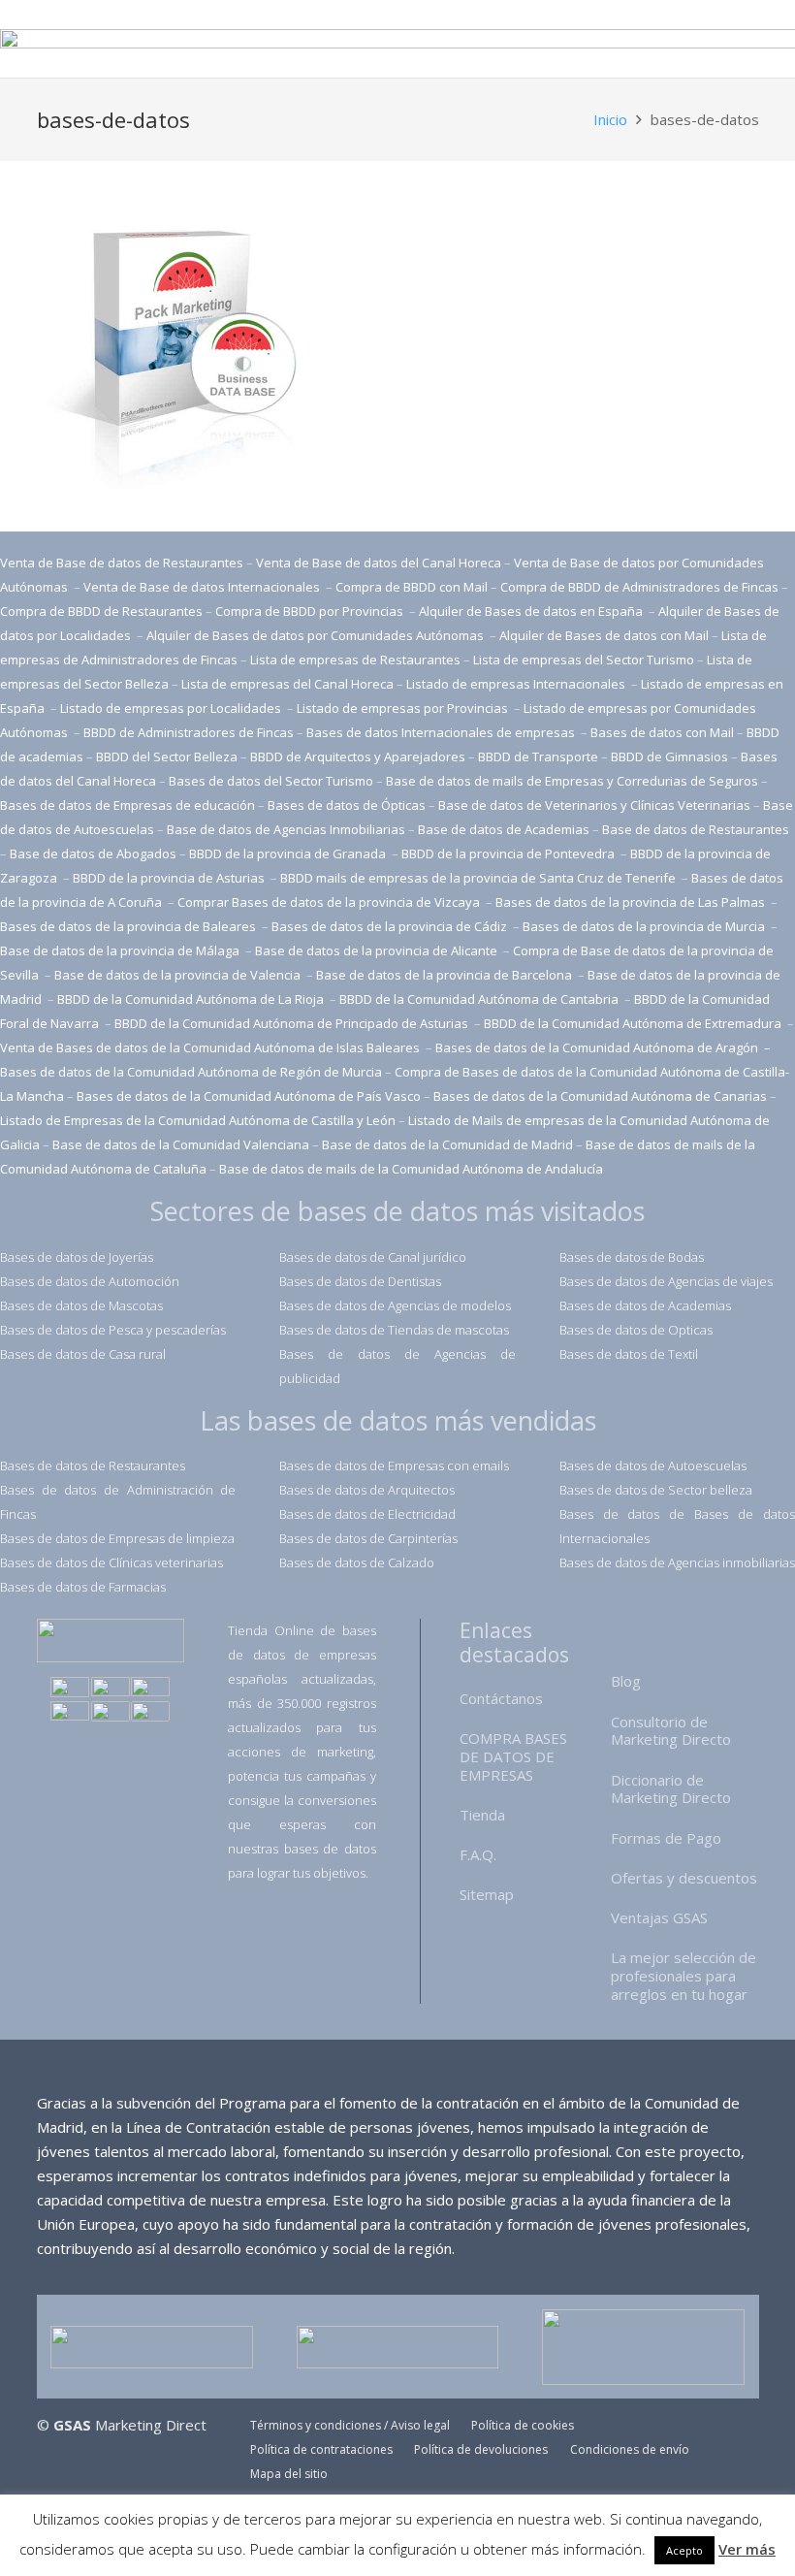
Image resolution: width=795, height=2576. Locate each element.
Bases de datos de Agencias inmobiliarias (677, 1562)
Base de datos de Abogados (93, 853)
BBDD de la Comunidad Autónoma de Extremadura (633, 1023)
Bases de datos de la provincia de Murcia (645, 926)
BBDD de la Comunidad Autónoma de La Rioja (192, 999)
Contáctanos (501, 1698)
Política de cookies (523, 2425)
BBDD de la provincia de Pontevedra (509, 853)
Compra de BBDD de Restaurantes (101, 611)
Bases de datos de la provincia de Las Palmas (630, 902)
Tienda (482, 1815)
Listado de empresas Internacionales (517, 684)
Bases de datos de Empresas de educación (127, 805)
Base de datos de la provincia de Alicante (378, 950)
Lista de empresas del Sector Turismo (584, 660)
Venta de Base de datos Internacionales (203, 587)
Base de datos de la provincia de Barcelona (444, 975)
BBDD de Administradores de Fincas (189, 732)
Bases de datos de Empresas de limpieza (117, 1538)
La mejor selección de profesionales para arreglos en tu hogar (684, 1976)
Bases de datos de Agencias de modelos (395, 1305)
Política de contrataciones (321, 2449)
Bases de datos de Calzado (357, 1562)
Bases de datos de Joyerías (77, 1257)
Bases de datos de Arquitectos (367, 1490)
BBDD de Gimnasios (669, 757)
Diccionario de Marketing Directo (671, 1789)
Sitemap (487, 1894)
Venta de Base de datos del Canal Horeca (379, 563)
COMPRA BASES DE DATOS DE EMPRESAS (513, 1756)
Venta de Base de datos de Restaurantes (122, 563)
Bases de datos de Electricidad (367, 1514)
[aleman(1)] (111, 1713)
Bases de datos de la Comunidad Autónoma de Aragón (598, 1047)
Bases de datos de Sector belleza (656, 1490)
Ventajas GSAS (659, 1917)
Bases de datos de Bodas (632, 1257)
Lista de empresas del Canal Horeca (287, 684)
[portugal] (150, 1689)
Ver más (747, 2549)
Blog (626, 1681)
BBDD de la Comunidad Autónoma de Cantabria (480, 999)
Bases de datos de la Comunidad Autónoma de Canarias (600, 1096)
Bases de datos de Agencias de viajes (666, 1281)
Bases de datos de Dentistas (360, 1281)
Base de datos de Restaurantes (696, 829)
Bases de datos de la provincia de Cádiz (389, 926)
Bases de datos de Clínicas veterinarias (111, 1562)
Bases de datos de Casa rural (83, 1354)
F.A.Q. (478, 1854)
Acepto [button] (684, 2550)
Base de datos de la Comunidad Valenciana (181, 1144)
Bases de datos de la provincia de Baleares (129, 926)
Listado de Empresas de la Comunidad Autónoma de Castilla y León (198, 1120)
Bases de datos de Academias (645, 1305)
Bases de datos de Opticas (636, 1330)
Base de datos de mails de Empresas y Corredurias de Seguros (572, 781)
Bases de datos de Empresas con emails (394, 1465)
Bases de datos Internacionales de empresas (442, 732)
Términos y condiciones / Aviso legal (350, 2425)
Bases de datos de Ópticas (347, 805)
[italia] (150, 1713)
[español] (70, 1689)
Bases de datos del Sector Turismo (271, 781)
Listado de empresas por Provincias (404, 708)
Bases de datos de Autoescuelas (653, 1465)
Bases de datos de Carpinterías (368, 1538)
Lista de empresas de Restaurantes (355, 660)
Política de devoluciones (481, 2449)
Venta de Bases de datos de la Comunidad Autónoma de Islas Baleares (210, 1047)
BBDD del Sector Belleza (167, 757)
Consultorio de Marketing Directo (671, 1731)
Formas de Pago (666, 1838)
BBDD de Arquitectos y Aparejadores (358, 757)
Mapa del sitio (289, 2474)
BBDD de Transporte (538, 757)
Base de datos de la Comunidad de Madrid (447, 1144)
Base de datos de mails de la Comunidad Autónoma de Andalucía (411, 1169)
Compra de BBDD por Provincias (309, 611)
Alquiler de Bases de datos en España (532, 611)
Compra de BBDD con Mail (412, 587)
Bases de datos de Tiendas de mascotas (394, 1330)
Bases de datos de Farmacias (83, 1587)
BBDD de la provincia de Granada (289, 853)
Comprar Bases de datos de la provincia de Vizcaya (330, 902)
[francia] (70, 1713)
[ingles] (111, 1689)
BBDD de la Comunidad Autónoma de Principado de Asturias (293, 1023)
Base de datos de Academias (504, 829)
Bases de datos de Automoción (90, 1281)
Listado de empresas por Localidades (172, 708)
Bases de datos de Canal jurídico (373, 1257)
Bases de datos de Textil (629, 1354)
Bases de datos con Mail (662, 732)
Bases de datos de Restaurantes (93, 1465)
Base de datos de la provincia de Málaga (120, 950)
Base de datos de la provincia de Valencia (179, 975)
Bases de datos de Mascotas (81, 1305)
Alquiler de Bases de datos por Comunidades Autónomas (315, 635)
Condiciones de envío (630, 2449)
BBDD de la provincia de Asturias (170, 878)
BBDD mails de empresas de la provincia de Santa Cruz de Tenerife (478, 878)
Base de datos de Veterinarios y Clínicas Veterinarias (594, 805)
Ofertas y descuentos (684, 1878)
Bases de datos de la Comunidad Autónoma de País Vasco (249, 1096)
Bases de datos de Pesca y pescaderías (113, 1330)
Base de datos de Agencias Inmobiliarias (286, 829)
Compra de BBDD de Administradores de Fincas (639, 587)
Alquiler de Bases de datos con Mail (604, 635)
